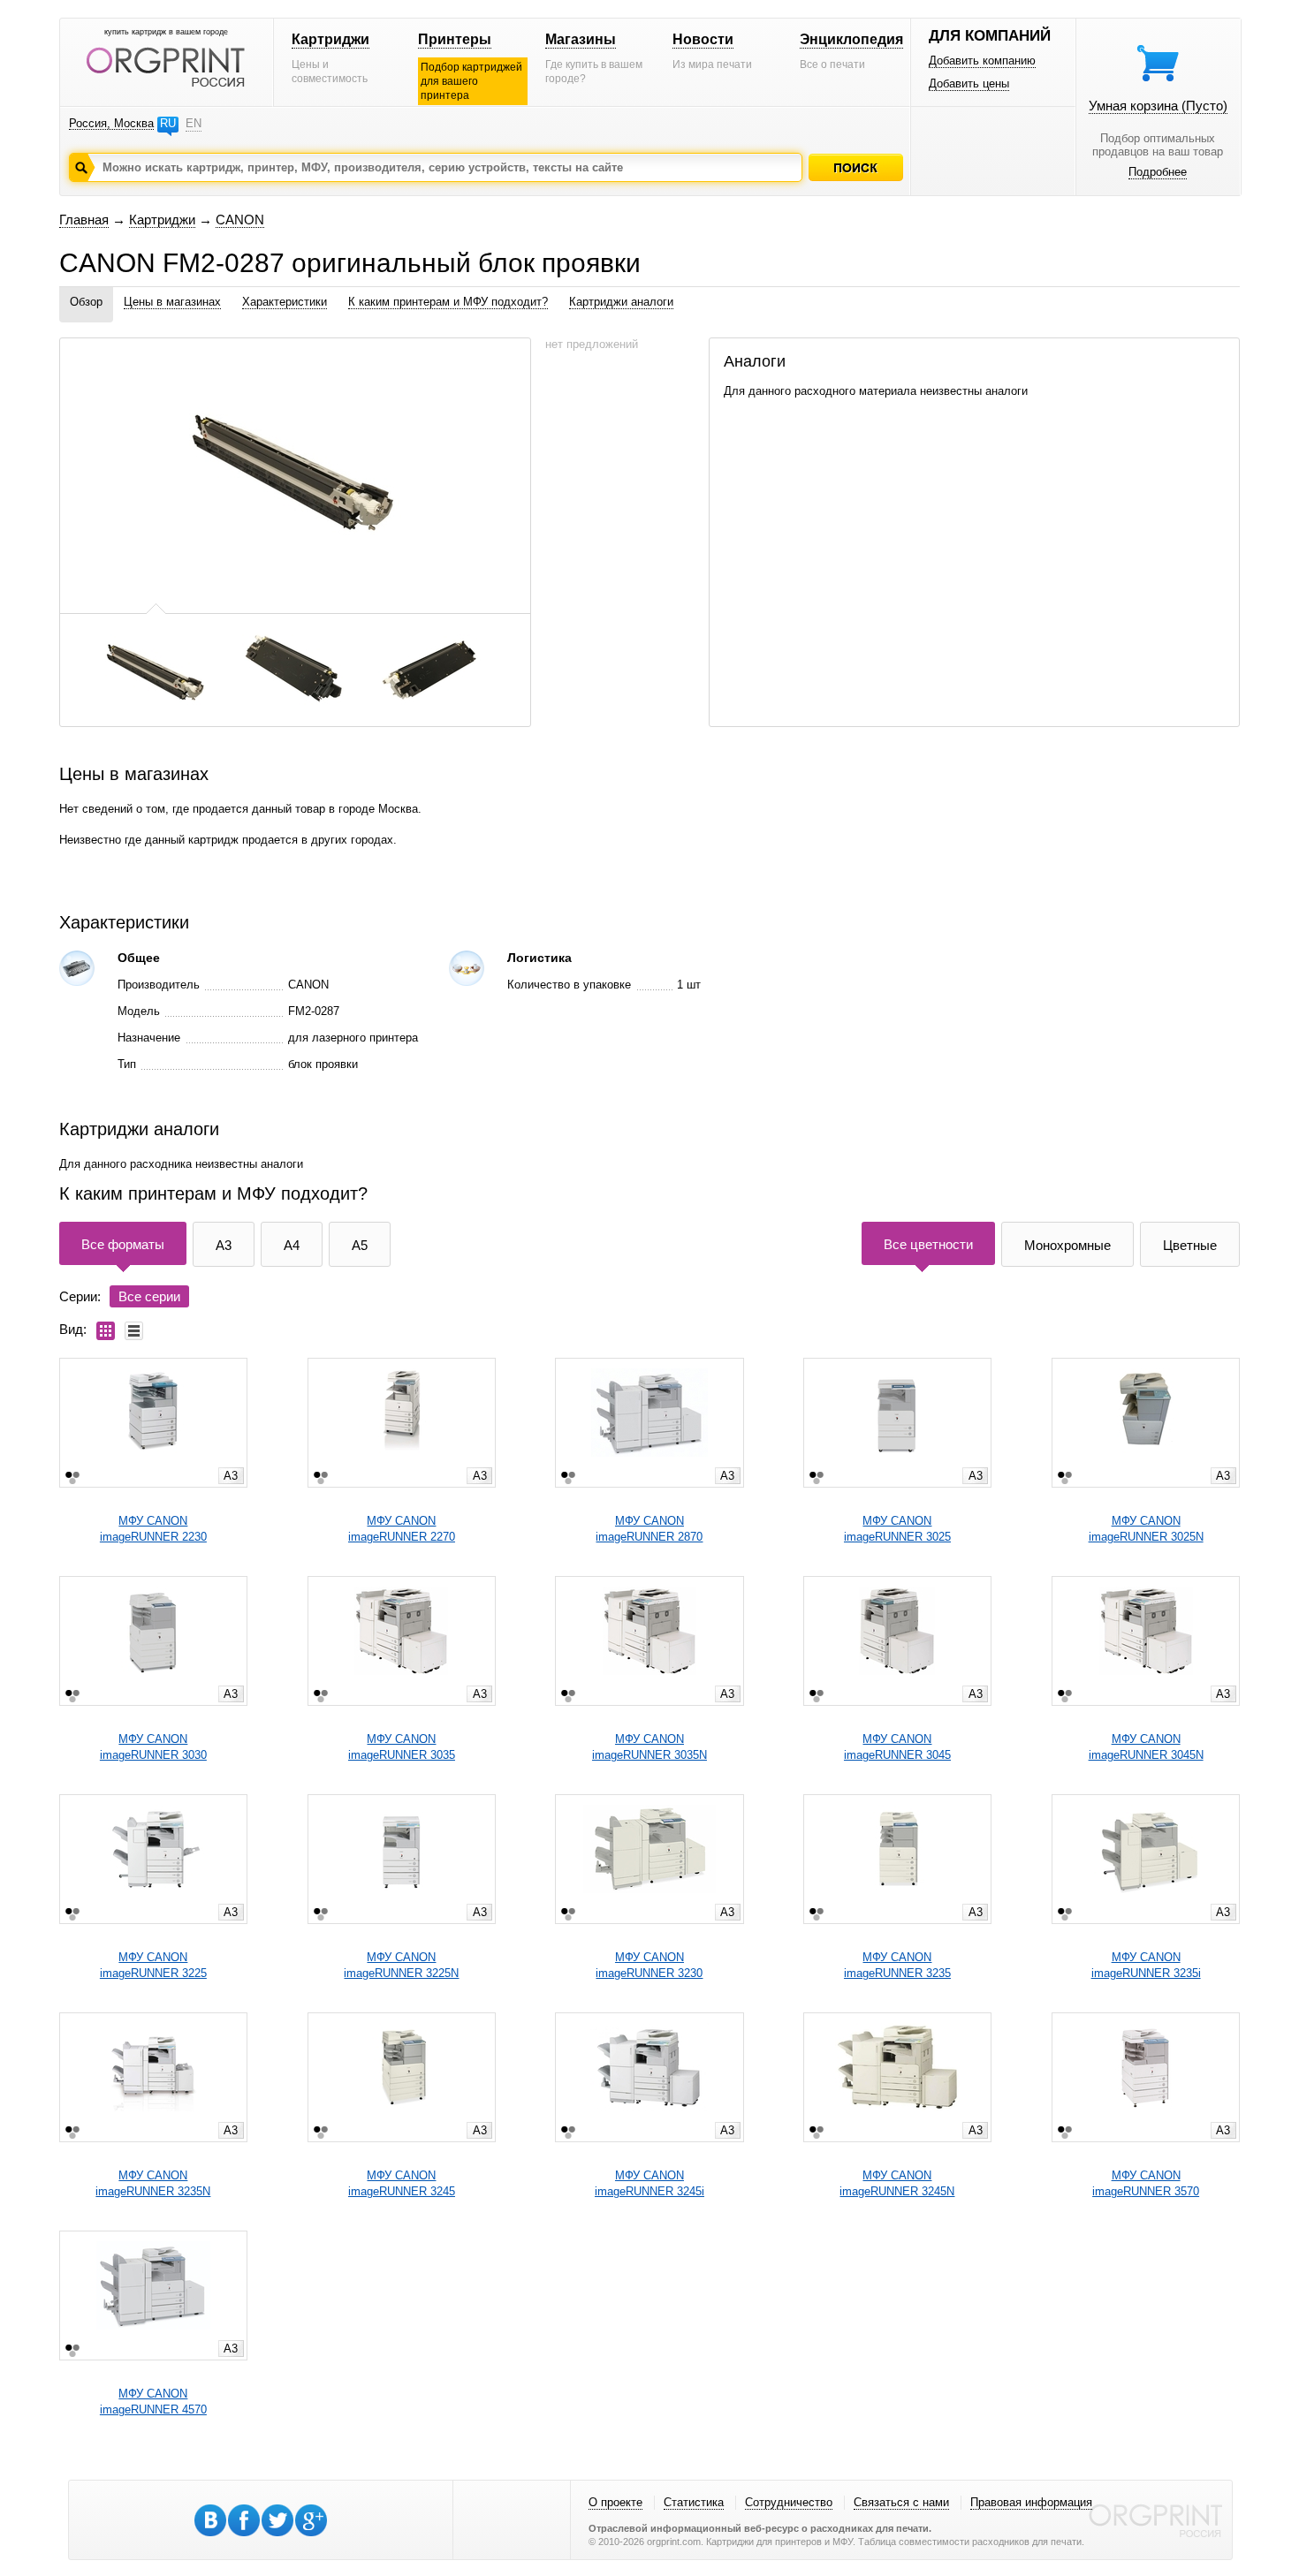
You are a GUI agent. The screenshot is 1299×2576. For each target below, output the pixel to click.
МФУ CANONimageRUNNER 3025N (1146, 1529)
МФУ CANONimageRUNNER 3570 (1146, 2183)
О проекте (615, 2502)
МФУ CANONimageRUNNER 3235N (153, 2183)
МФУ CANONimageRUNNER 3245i (649, 2183)
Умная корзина (1158, 106)
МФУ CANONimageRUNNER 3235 (897, 1965)
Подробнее (1158, 172)
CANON (240, 220)
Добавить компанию (982, 61)
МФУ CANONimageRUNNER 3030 (153, 1747)
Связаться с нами (901, 2502)
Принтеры (455, 39)
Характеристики (285, 302)
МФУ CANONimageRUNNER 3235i (1146, 1965)
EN (194, 123)
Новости (703, 39)
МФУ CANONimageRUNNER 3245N (897, 2183)
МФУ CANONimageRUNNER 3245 (402, 2183)
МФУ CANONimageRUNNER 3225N (401, 1965)
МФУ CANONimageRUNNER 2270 (402, 1529)
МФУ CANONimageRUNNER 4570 (153, 2402)
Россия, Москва (111, 123)
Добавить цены (969, 83)
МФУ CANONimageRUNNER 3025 (897, 1529)
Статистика (694, 2502)
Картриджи (330, 39)
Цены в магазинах (172, 302)
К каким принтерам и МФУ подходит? (448, 302)
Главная (84, 220)
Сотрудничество (789, 2502)
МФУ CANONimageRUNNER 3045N (1146, 1747)
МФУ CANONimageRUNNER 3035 (402, 1747)
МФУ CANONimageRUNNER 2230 (153, 1529)
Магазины (581, 39)
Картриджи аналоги (621, 302)
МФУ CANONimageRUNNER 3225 (153, 1965)
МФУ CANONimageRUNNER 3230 (649, 1965)
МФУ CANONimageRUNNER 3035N (649, 1747)
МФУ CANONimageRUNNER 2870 (649, 1529)
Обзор (86, 302)
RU (168, 123)
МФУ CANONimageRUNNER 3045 (897, 1747)
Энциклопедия (851, 39)
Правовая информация (1031, 2502)
